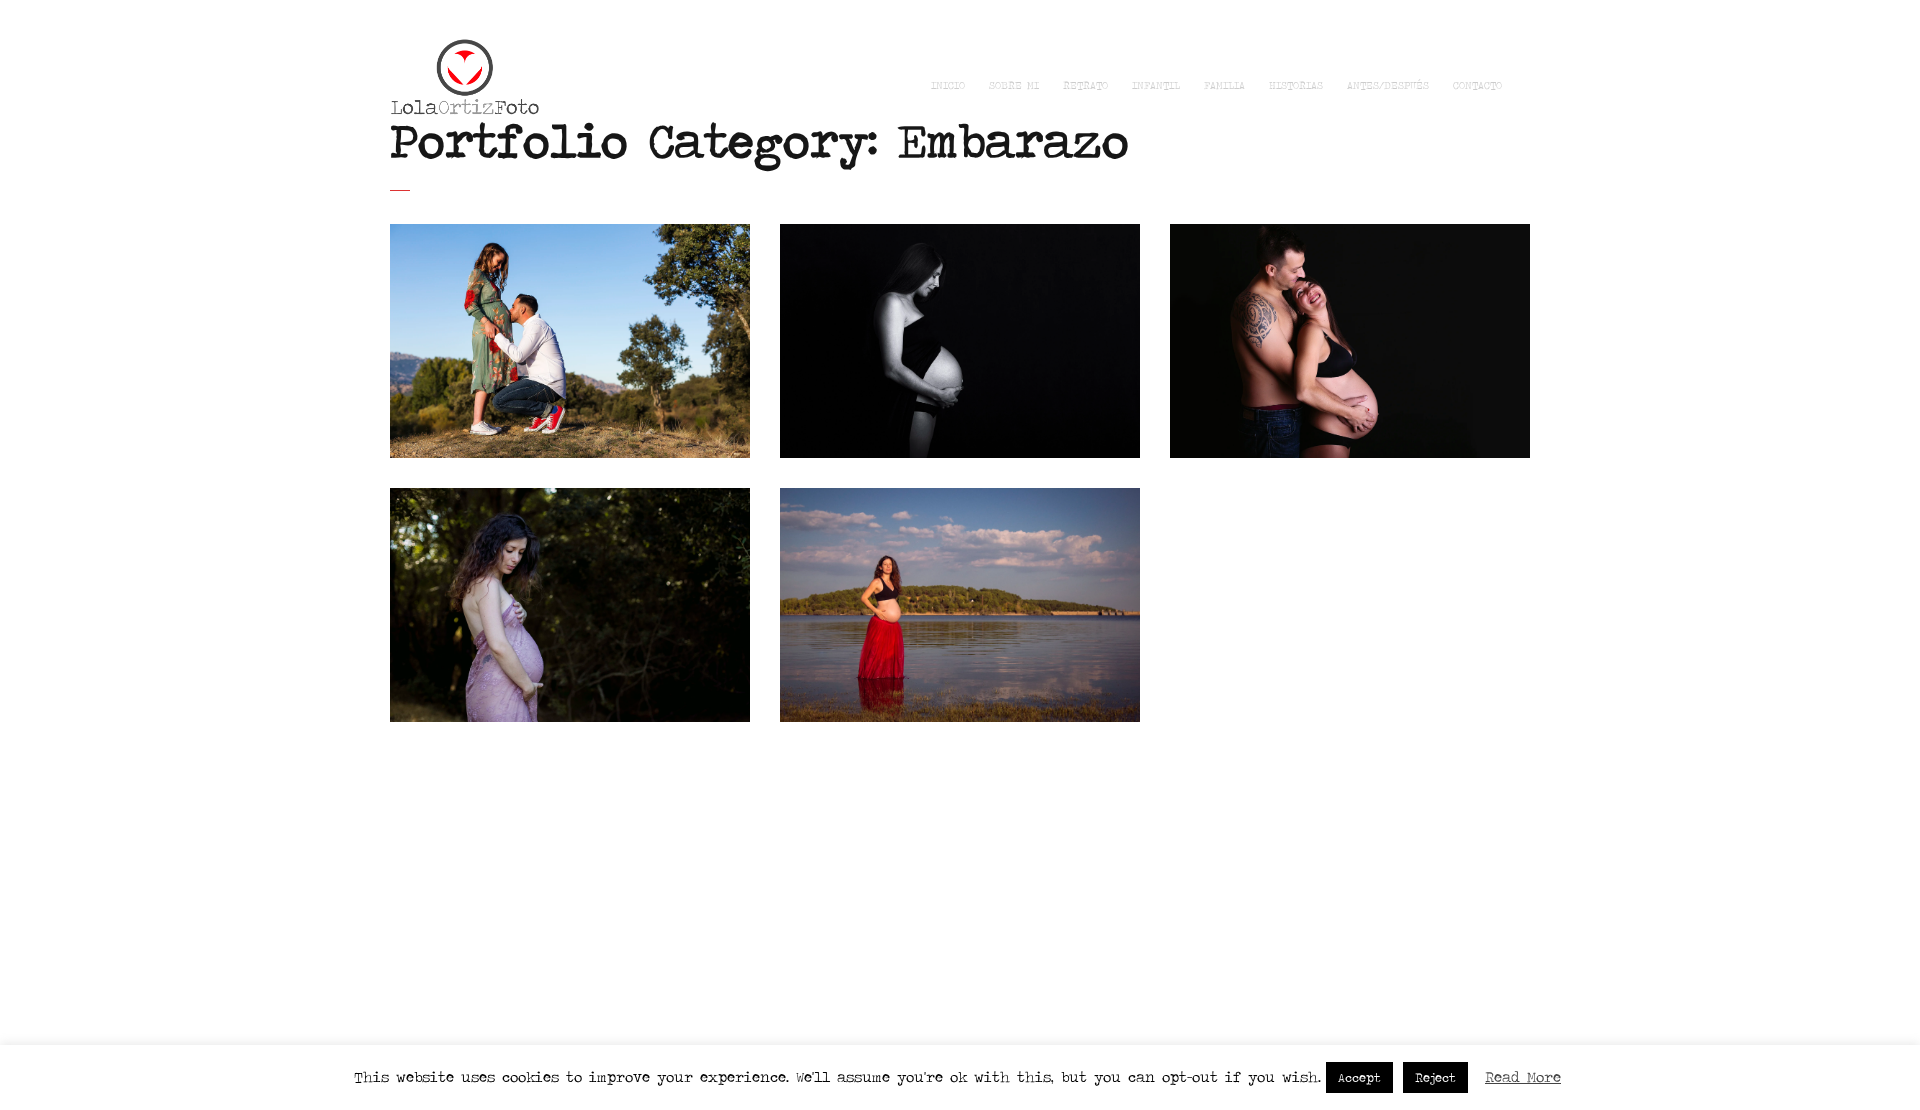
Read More (1523, 1076)
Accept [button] (1359, 1077)
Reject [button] (1435, 1077)
